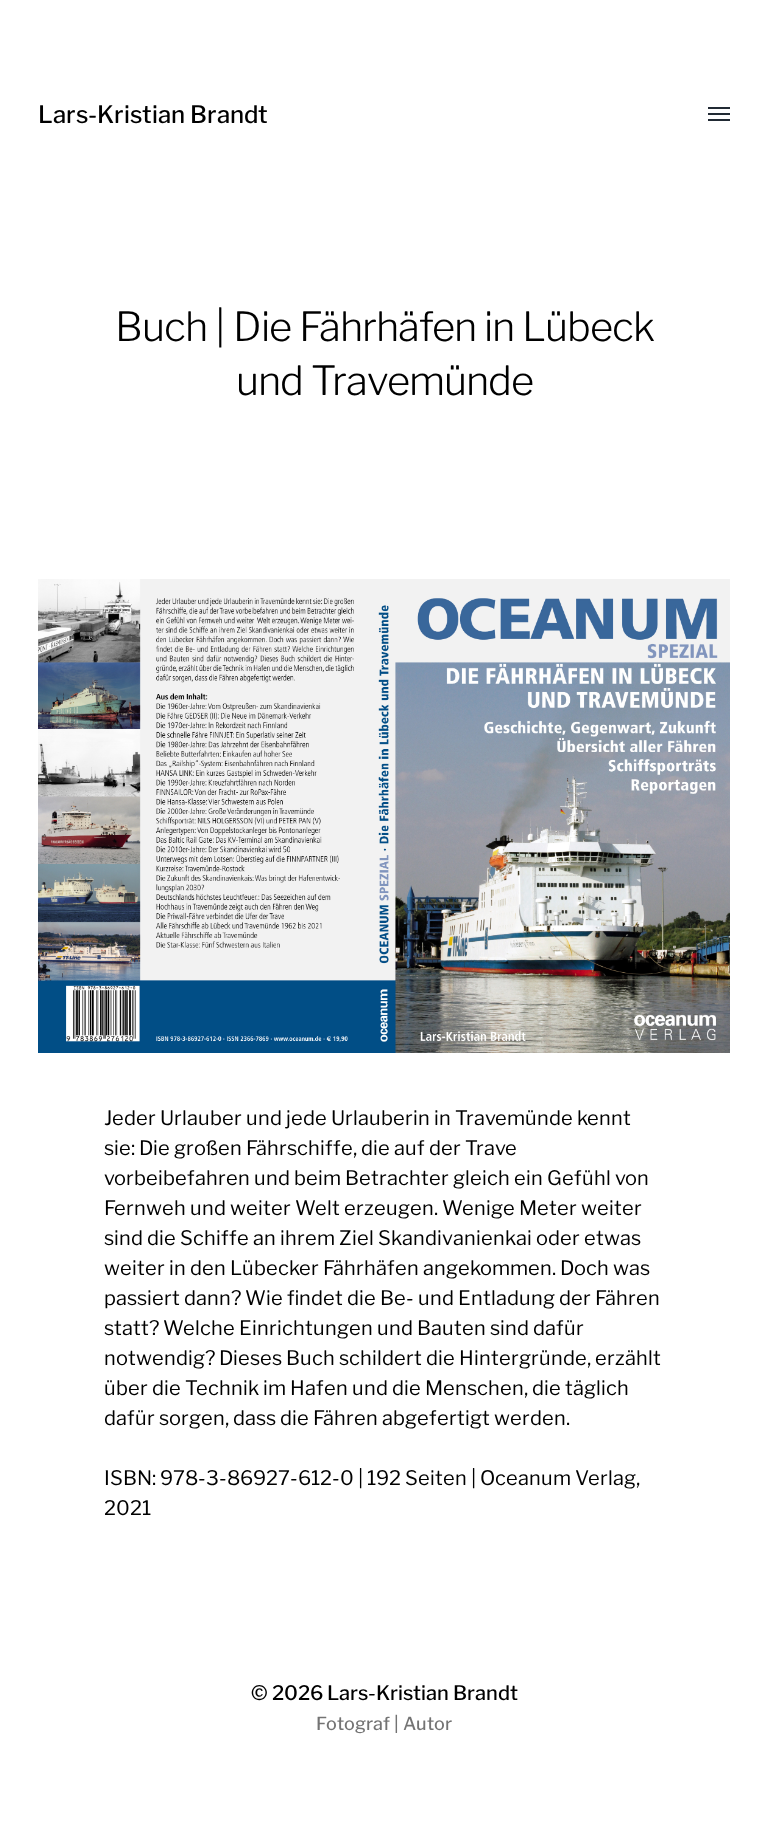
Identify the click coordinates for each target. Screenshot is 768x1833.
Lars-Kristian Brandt (153, 114)
